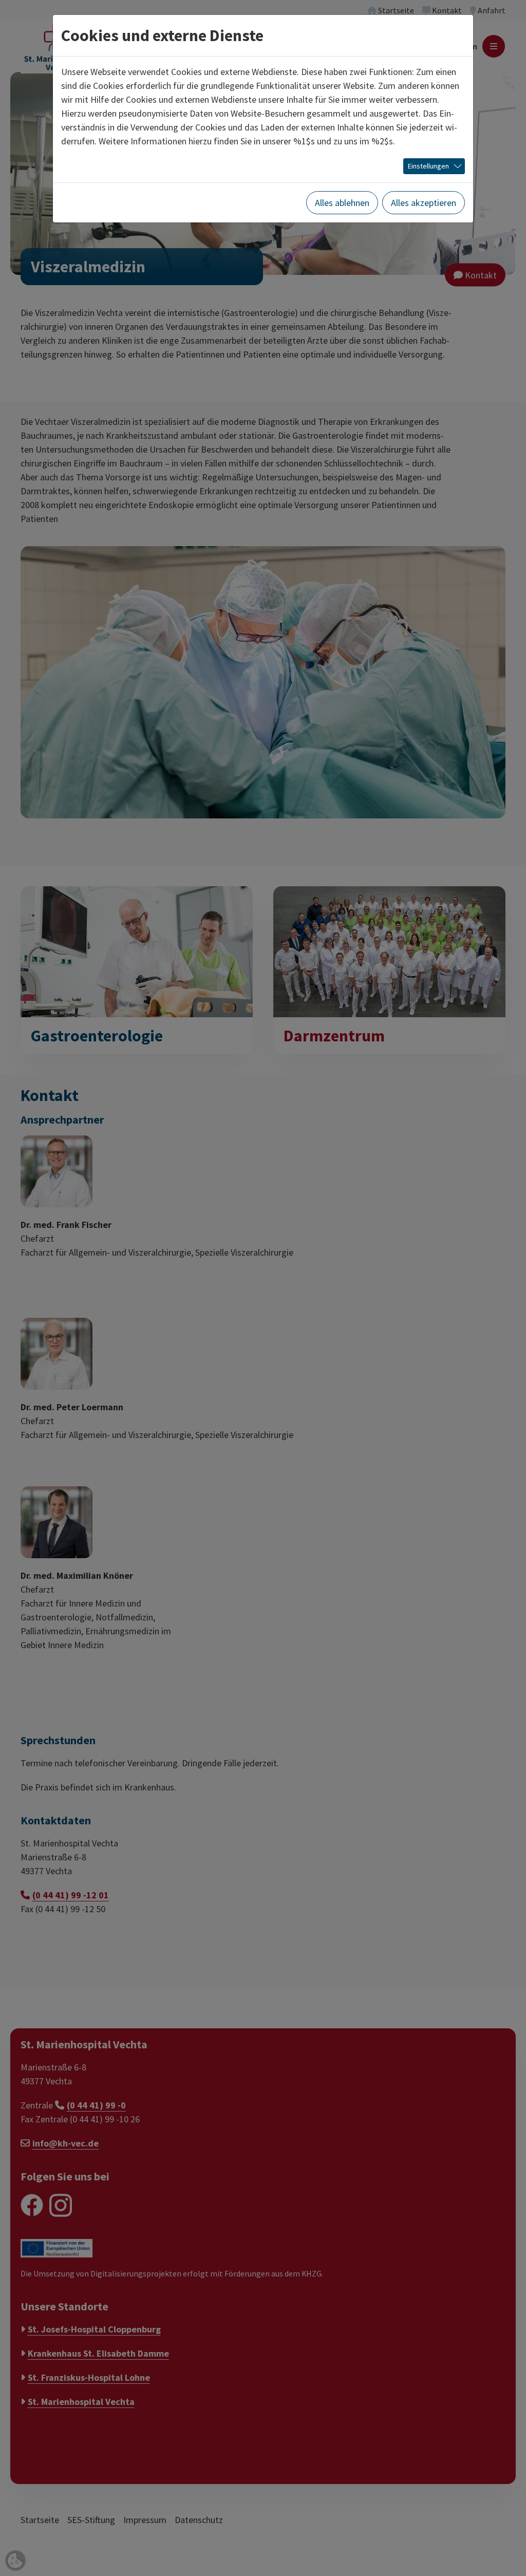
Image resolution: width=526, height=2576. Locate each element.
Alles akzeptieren (424, 203)
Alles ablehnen (342, 203)
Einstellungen (428, 166)
